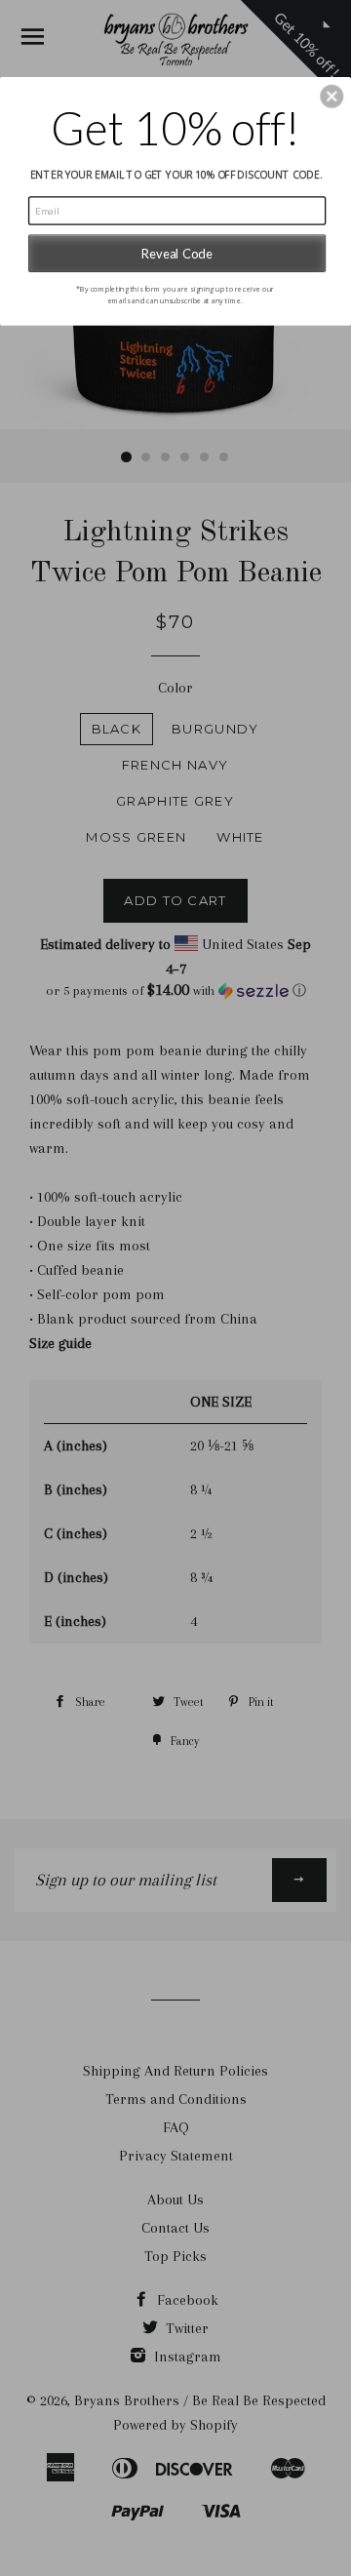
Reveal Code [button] (177, 253)
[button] (331, 97)
